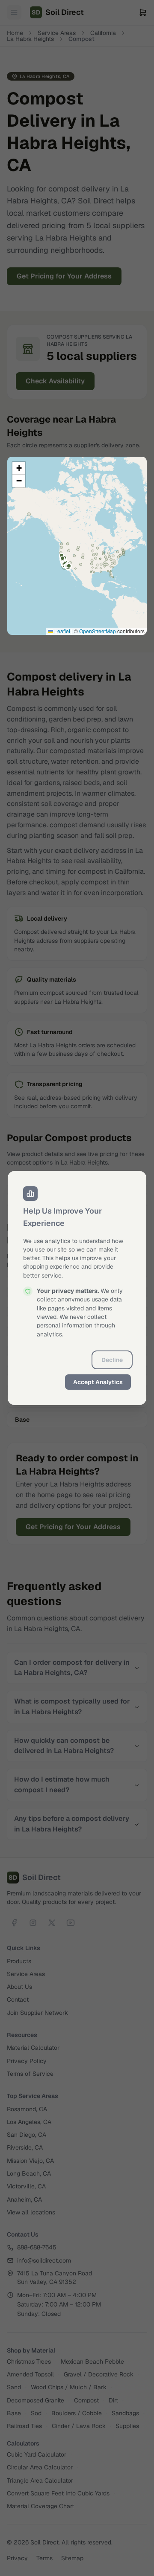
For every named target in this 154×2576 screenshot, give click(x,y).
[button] (19, 468)
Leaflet (62, 631)
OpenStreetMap (98, 631)
